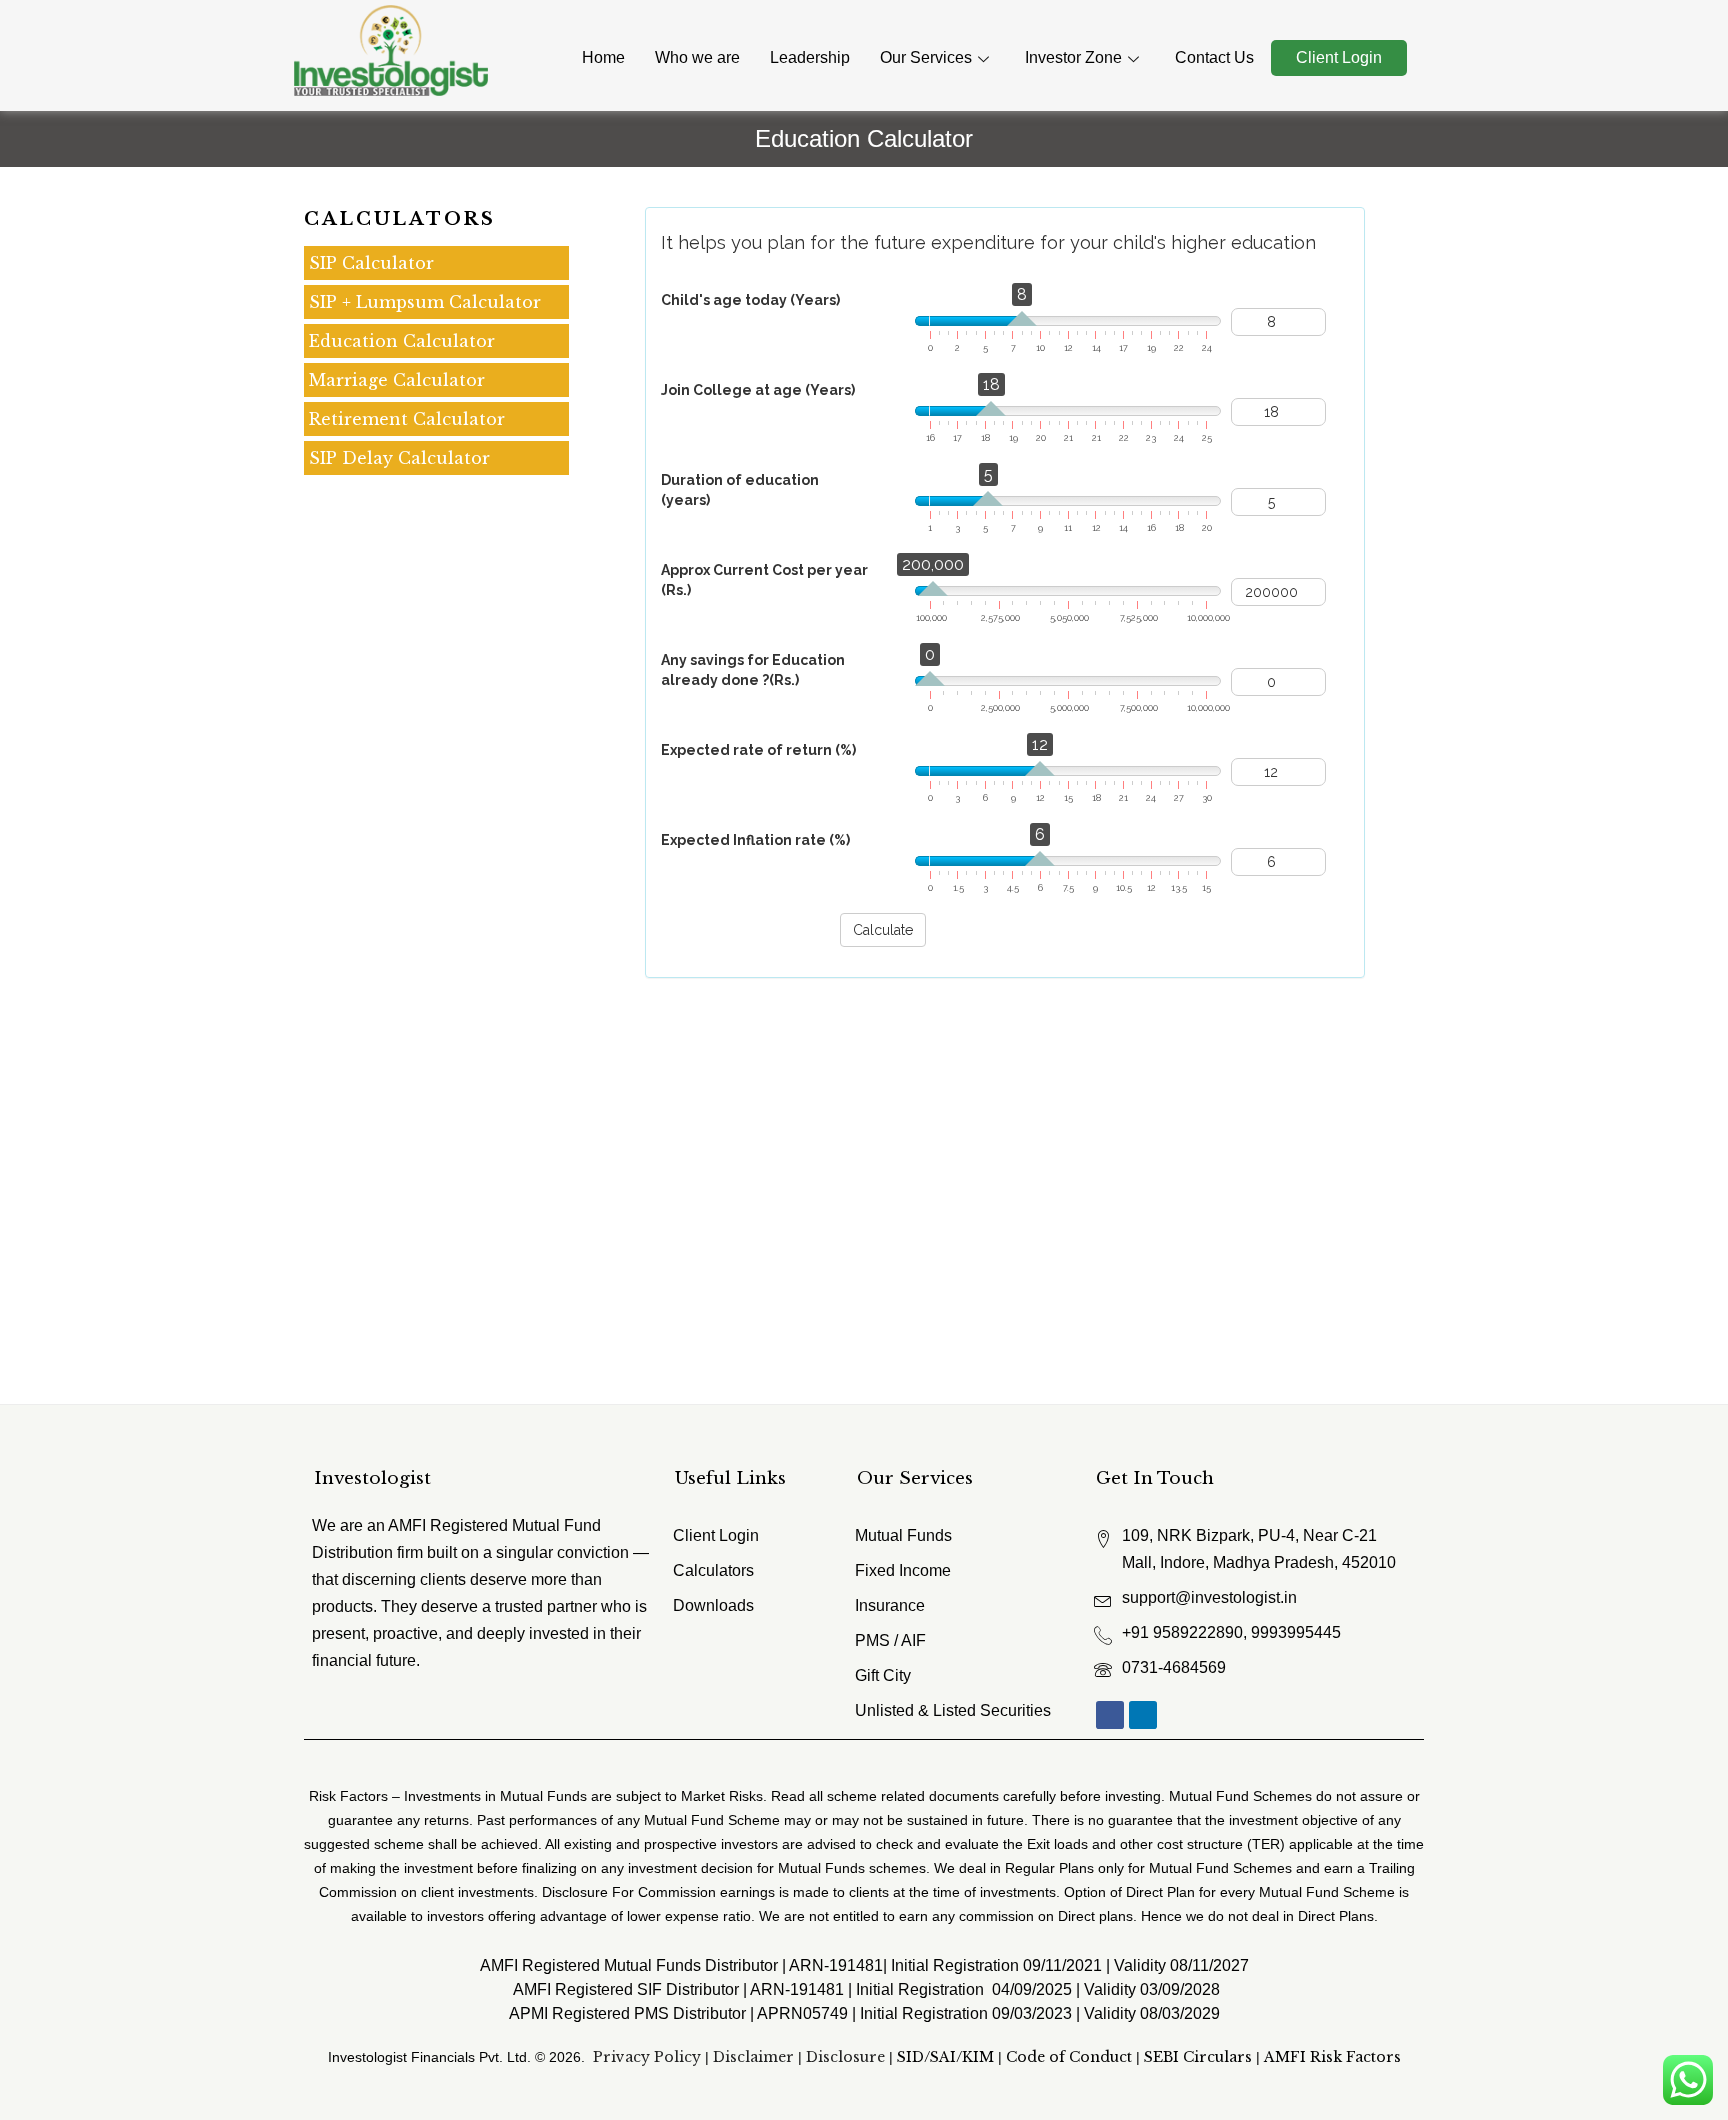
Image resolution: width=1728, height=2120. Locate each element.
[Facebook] (1110, 1715)
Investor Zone (1073, 57)
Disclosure (845, 2057)
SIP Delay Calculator (399, 458)
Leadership (810, 57)
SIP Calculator (371, 263)
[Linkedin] (1143, 1715)
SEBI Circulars (1198, 2057)
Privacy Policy (647, 2057)
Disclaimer (753, 2057)
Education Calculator (402, 341)
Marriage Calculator (397, 380)
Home (603, 57)
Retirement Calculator (407, 419)
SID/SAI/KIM (945, 2057)
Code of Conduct (1069, 2057)
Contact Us (1214, 57)
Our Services (926, 57)
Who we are (697, 57)
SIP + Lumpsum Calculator (425, 302)
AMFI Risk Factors (1332, 2057)
